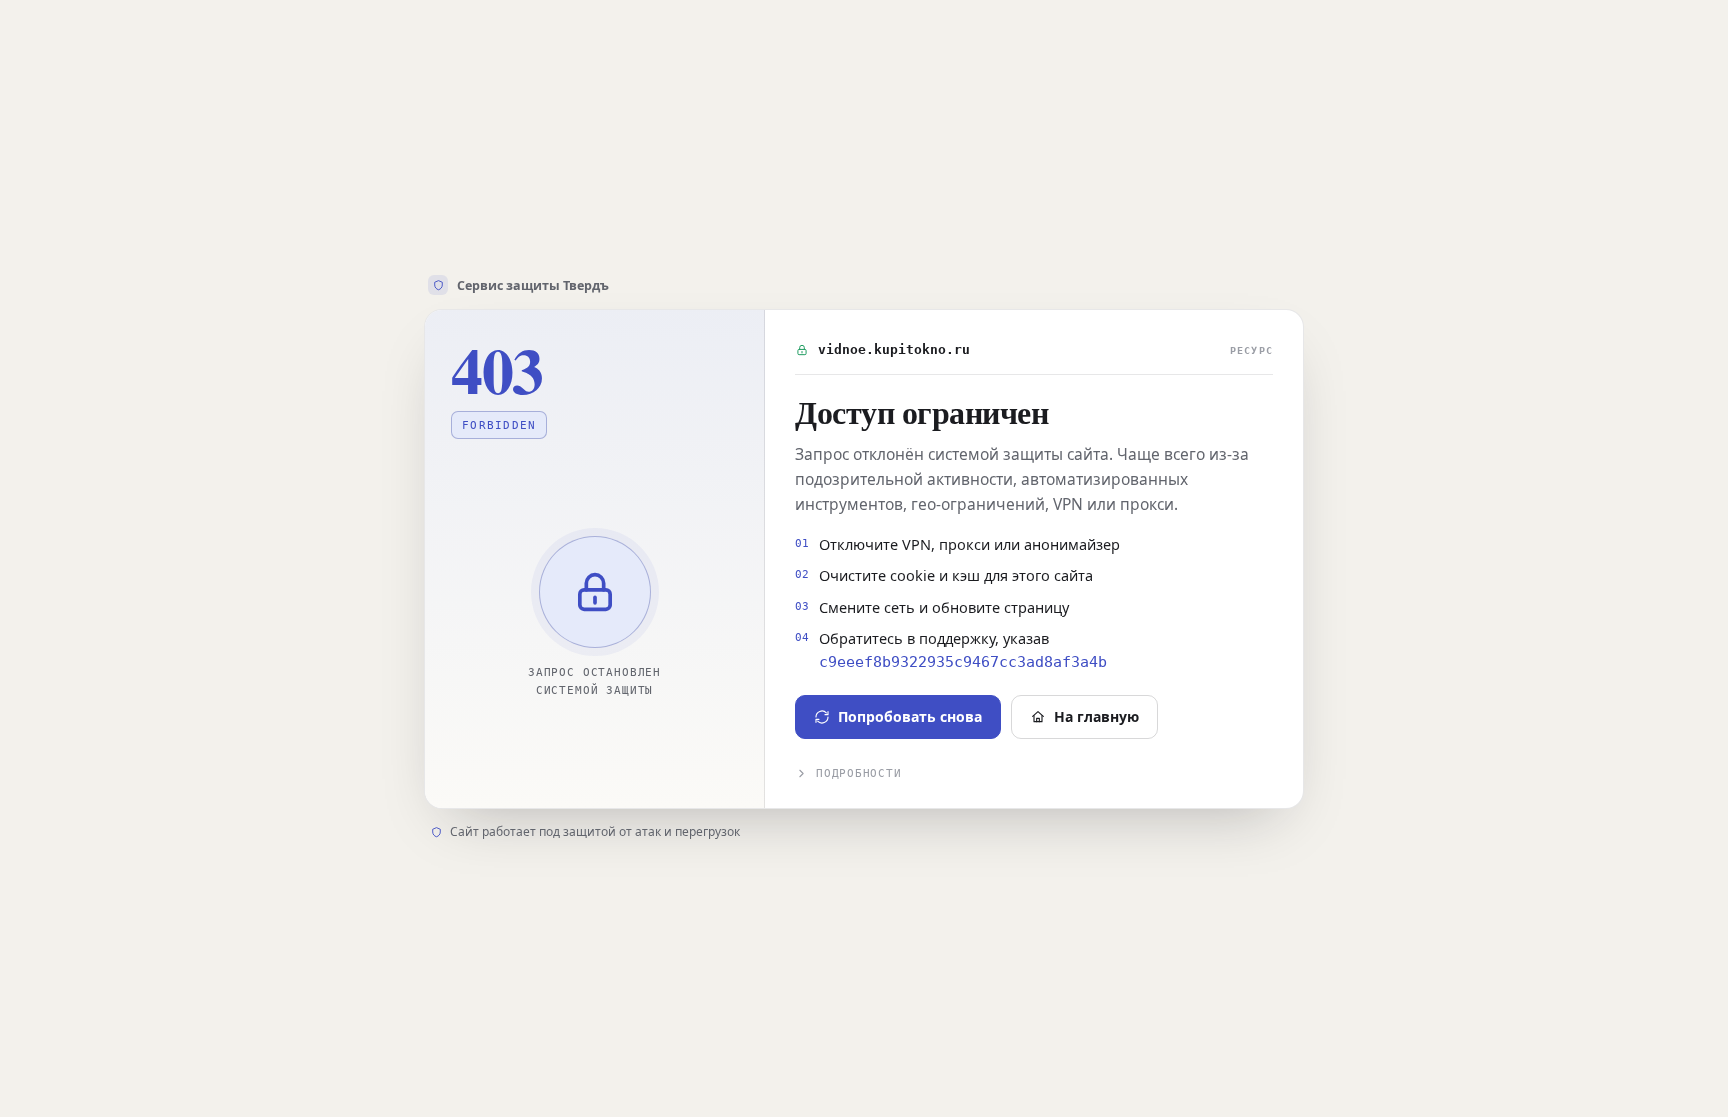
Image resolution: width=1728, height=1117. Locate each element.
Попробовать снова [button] (910, 716)
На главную (1096, 716)
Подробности (858, 773)
